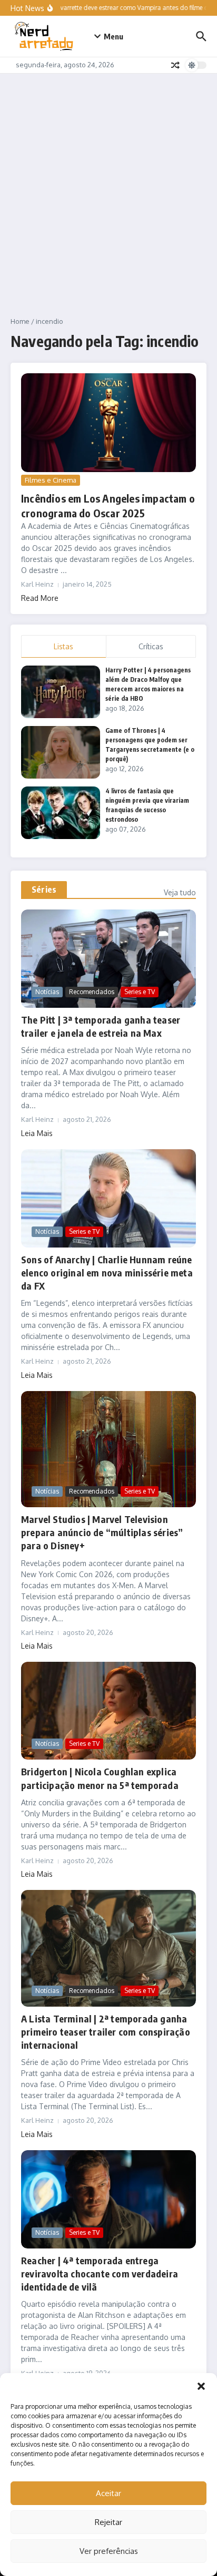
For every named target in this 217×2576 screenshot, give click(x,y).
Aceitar (108, 2493)
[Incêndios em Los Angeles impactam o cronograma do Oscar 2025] (108, 423)
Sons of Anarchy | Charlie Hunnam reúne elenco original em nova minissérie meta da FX (107, 1272)
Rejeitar (108, 2522)
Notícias (47, 992)
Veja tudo (180, 892)
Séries (44, 890)
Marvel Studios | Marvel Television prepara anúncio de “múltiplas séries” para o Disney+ (102, 1532)
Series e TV (140, 992)
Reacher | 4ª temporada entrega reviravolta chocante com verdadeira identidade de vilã (100, 2273)
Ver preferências (109, 2551)
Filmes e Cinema (51, 480)
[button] (201, 2386)
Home (20, 321)
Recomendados (92, 992)
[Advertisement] (108, 187)
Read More (40, 598)
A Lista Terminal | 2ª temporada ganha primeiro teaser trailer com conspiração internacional (106, 2032)
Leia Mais (37, 1133)
